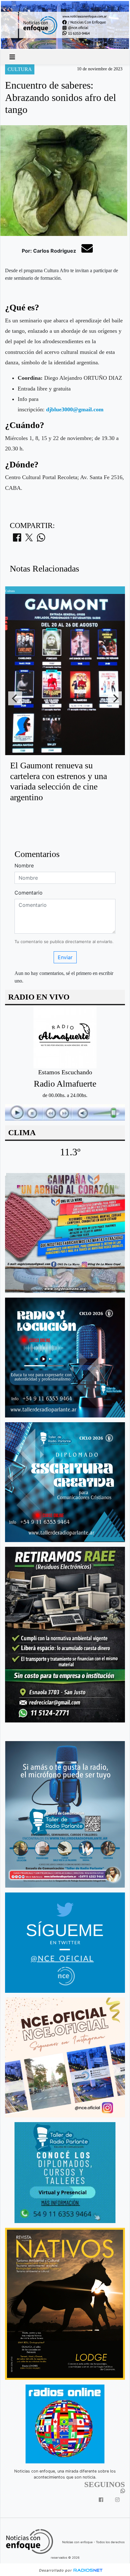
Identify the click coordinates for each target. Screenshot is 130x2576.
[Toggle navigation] (12, 57)
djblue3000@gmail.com (75, 409)
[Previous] (15, 698)
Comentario (29, 893)
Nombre (24, 866)
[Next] (115, 698)
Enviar (65, 957)
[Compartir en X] (29, 539)
